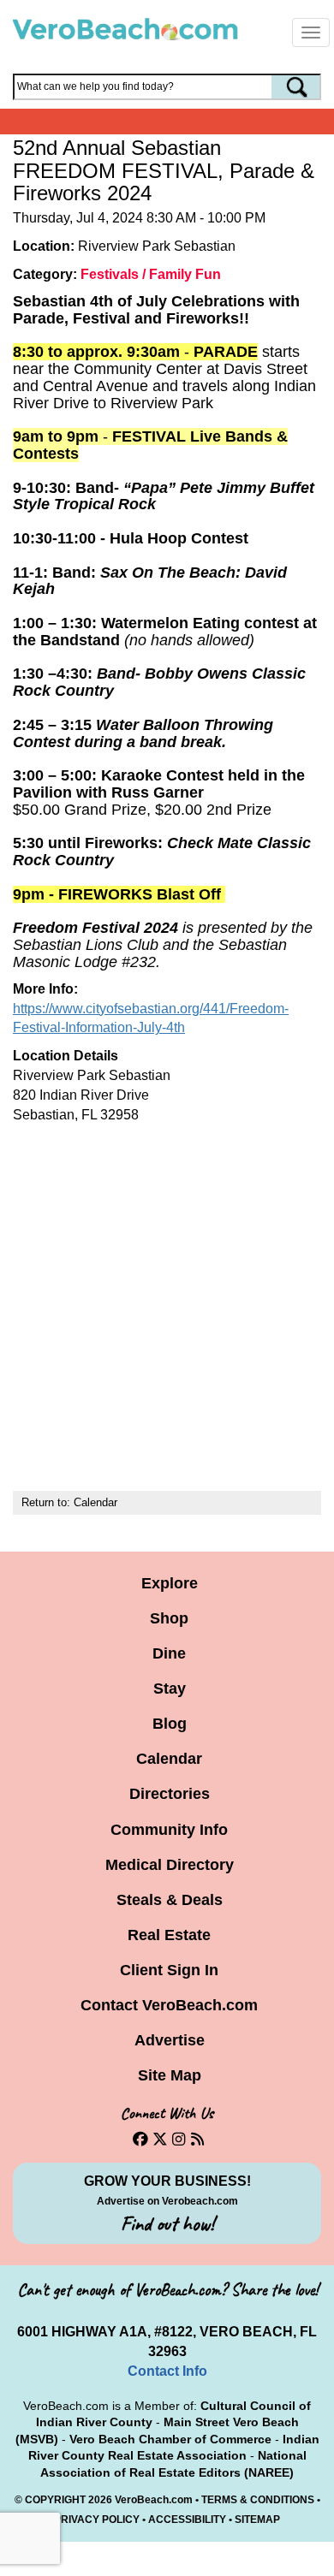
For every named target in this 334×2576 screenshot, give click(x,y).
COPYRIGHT (55, 2500)
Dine (169, 1653)
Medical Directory (170, 1865)
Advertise (170, 2040)
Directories (170, 1794)
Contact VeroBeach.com (169, 2005)
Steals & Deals (170, 1900)
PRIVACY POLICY (97, 2520)
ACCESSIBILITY (187, 2520)
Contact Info (167, 2371)
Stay (170, 1689)
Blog (170, 1724)
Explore (170, 1583)
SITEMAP (257, 2520)
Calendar (95, 1502)
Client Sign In (169, 1970)
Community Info (169, 1830)
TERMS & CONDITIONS (258, 2500)
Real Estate (169, 1935)
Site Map (170, 2075)
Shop (169, 1618)
